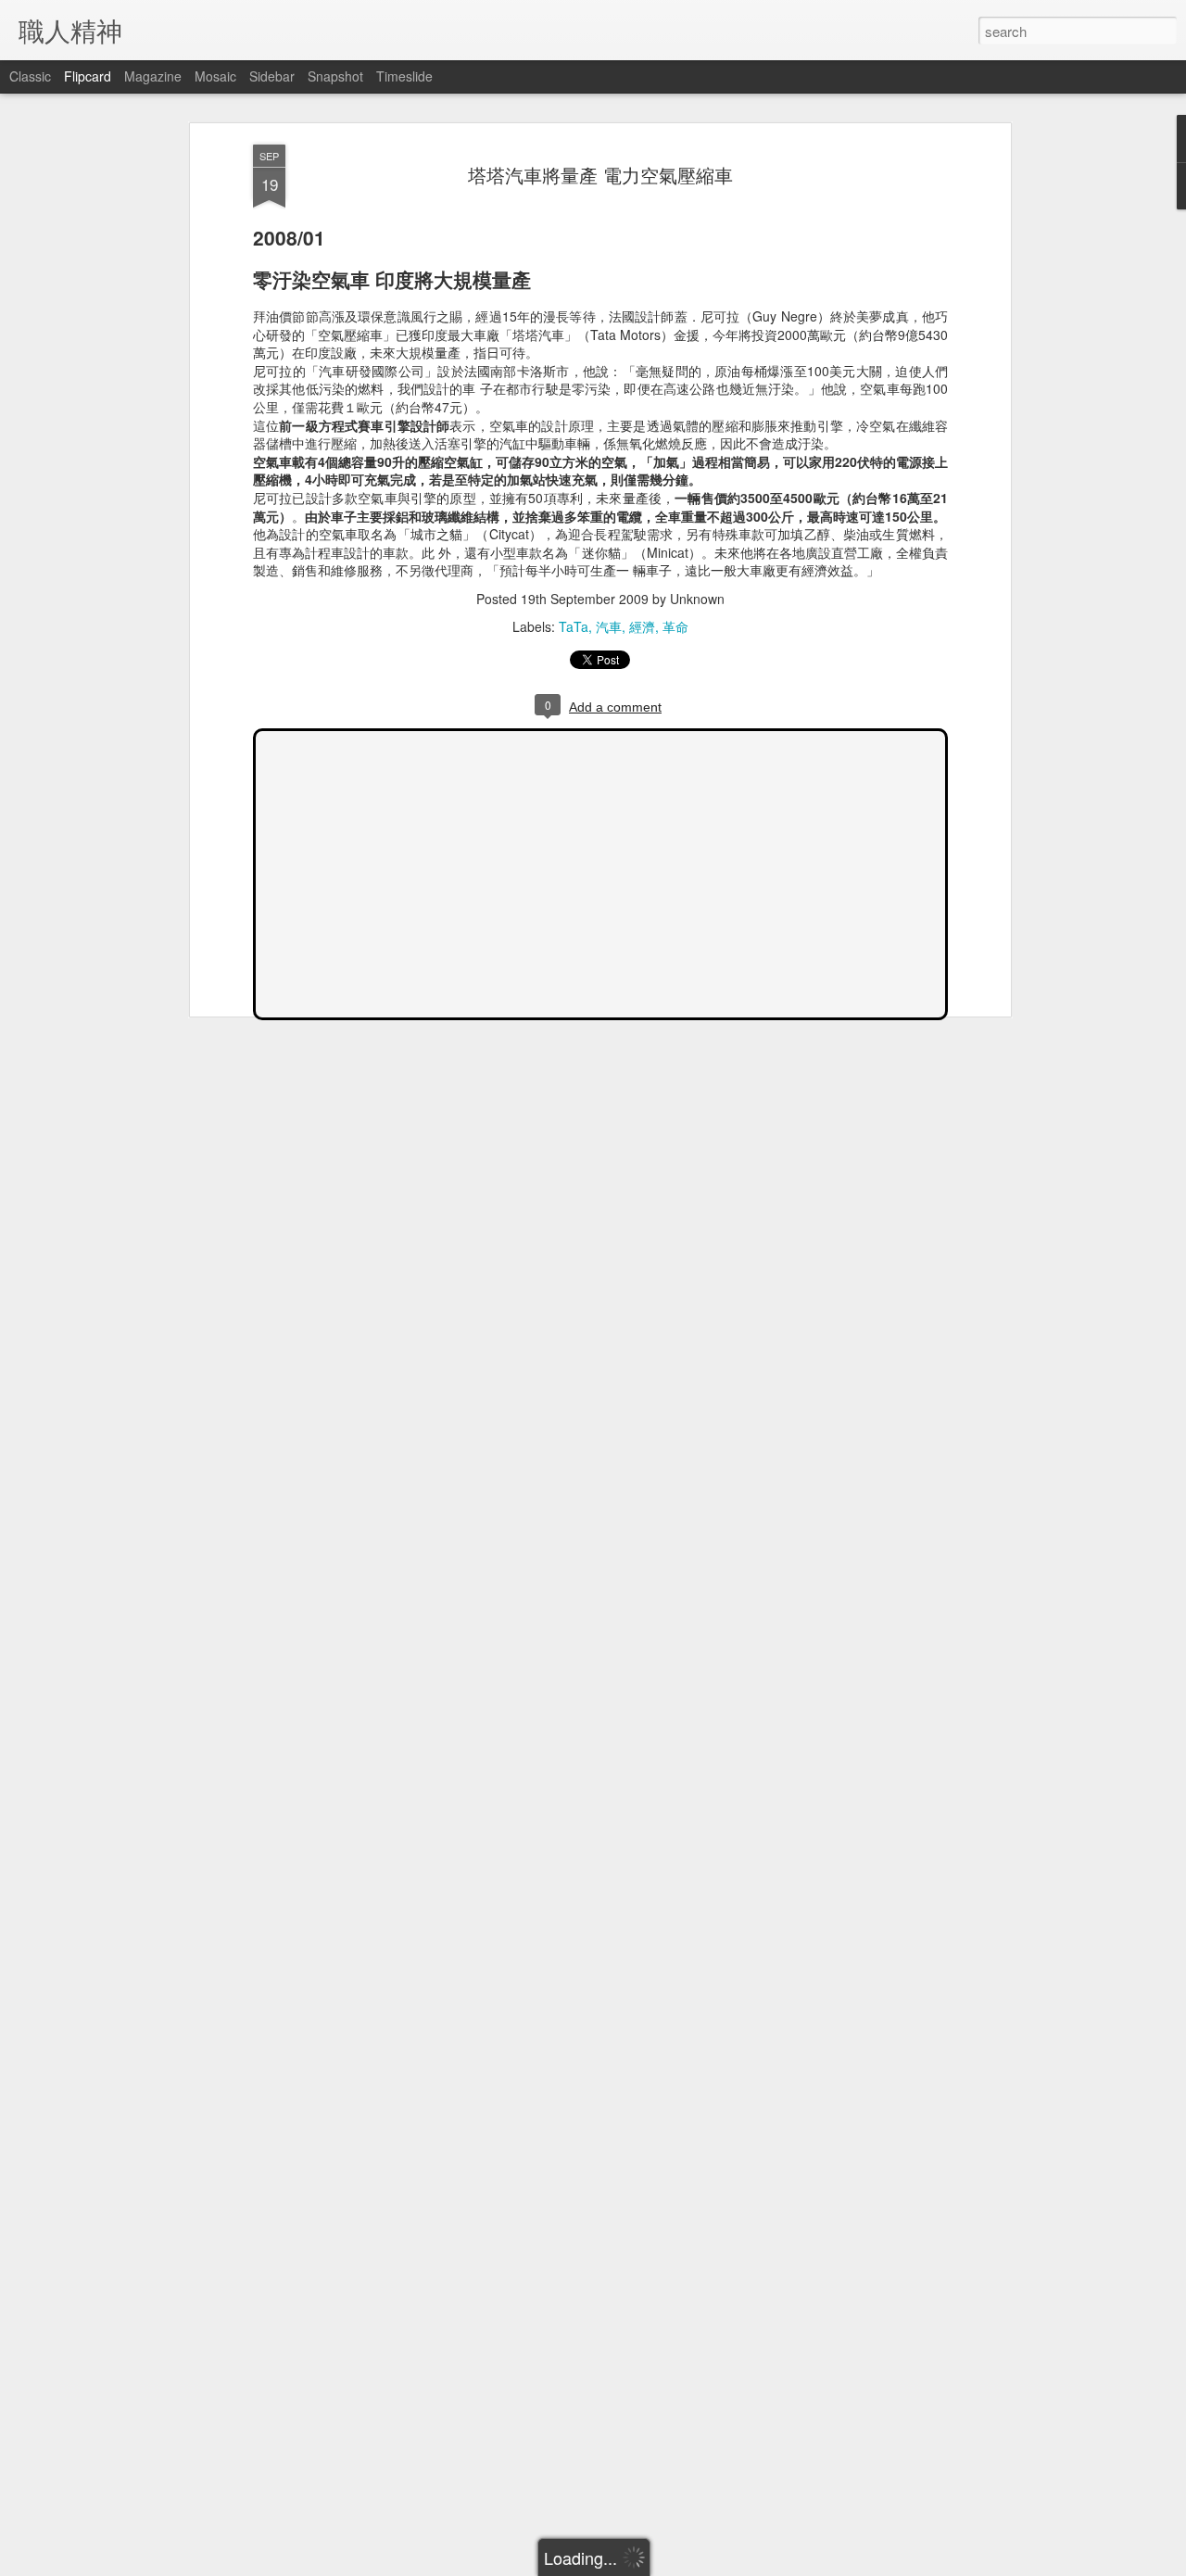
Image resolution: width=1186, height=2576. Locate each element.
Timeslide (404, 76)
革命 (675, 626)
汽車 (609, 626)
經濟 (642, 626)
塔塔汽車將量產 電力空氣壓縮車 (600, 175)
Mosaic (215, 76)
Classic (30, 76)
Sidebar (272, 76)
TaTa (574, 626)
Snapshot (335, 76)
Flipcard (88, 76)
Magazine (153, 76)
